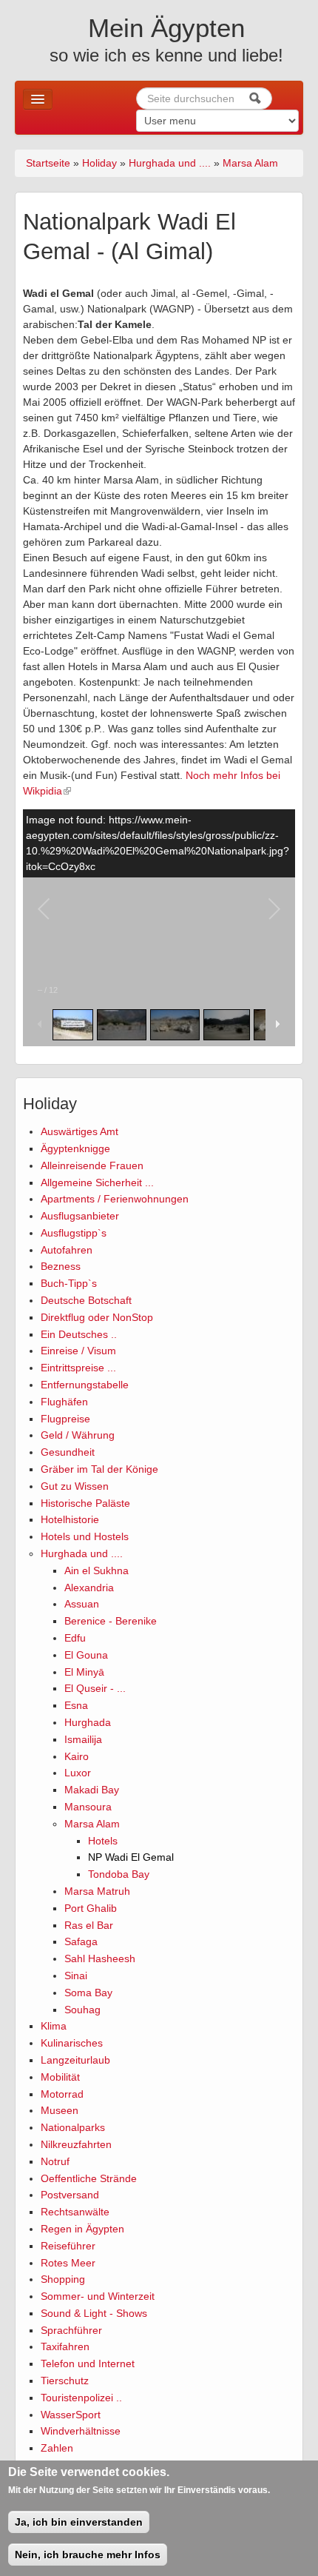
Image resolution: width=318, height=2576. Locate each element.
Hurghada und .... (170, 163)
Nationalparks (73, 2127)
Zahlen (57, 2448)
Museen (60, 2110)
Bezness (61, 1266)
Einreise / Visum (78, 1351)
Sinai (76, 1976)
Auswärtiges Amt (79, 1131)
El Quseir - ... (95, 1688)
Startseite (48, 163)
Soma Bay (88, 1993)
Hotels (103, 1841)
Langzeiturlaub (75, 2060)
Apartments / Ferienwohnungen (115, 1199)
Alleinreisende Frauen (92, 1165)
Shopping (63, 2279)
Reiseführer (68, 2246)
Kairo (77, 1756)
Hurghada (88, 1722)
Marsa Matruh (97, 1891)
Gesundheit (68, 1452)
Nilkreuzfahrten (76, 2144)
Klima (54, 2026)
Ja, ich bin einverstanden (79, 2522)
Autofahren (67, 1250)
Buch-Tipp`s (69, 1283)
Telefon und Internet (88, 2363)
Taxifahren (65, 2346)
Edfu (75, 1638)
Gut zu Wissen (75, 1486)
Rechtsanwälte (75, 2212)
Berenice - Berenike (111, 1621)
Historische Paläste (85, 1503)
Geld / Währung (78, 1435)
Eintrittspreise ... (78, 1368)
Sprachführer (71, 2330)
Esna (76, 1705)
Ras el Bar (89, 1925)
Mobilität (60, 2077)
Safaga (81, 1941)
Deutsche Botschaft (86, 1300)
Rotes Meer (68, 2263)
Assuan (82, 1604)
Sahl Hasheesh (100, 1958)
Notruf (55, 2161)
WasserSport (71, 2415)
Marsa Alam (250, 163)
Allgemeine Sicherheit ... (97, 1182)
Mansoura (88, 1807)
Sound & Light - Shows (94, 2313)
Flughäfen (64, 1402)
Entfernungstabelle (85, 1385)
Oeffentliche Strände (89, 2178)
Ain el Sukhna (97, 1570)
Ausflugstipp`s (74, 1233)
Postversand (70, 2195)
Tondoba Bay (119, 1874)
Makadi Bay (92, 1790)
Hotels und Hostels (85, 1536)
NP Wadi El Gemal (131, 1857)
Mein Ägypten (166, 28)
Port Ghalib (91, 1908)
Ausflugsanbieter (80, 1216)
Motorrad (62, 2094)
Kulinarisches (72, 2043)
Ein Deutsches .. (79, 1334)
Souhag (82, 2010)
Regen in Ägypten (82, 2229)
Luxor (78, 1773)
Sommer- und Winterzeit (98, 2296)
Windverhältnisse (81, 2431)
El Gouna (86, 1655)
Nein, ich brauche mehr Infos (88, 2555)
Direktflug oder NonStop (97, 1317)
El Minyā (84, 1672)
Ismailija (83, 1739)
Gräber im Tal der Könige (99, 1469)
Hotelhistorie (70, 1519)
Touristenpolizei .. (81, 2398)
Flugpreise (65, 1419)
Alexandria (89, 1588)
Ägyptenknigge (75, 1148)
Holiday (99, 163)
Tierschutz (65, 2381)
